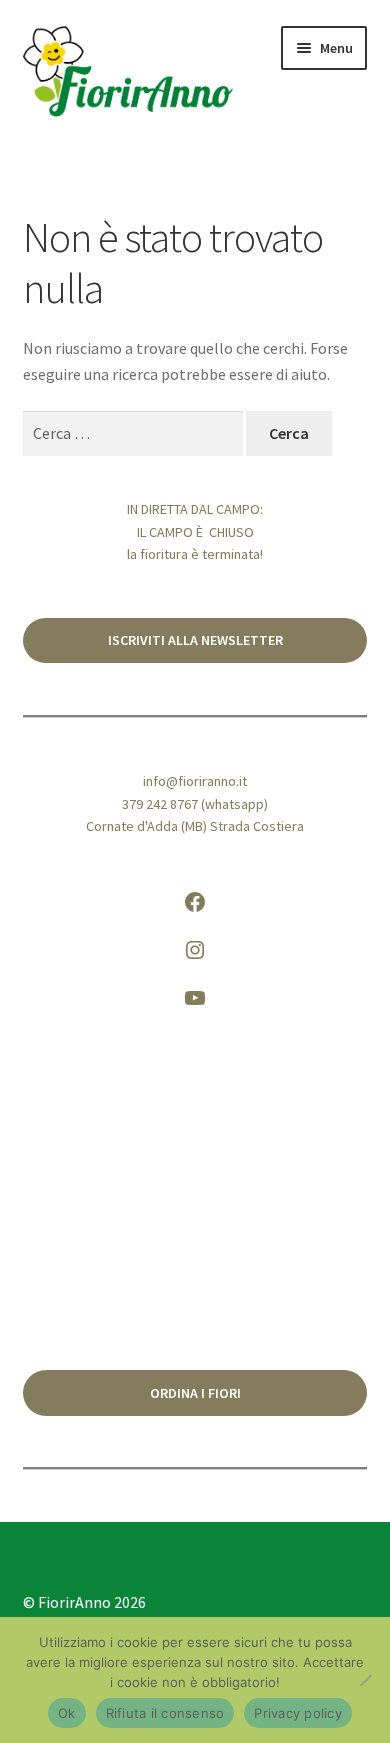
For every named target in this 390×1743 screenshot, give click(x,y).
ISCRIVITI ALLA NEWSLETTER (195, 640)
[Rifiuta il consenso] (365, 1680)
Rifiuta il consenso (165, 1713)
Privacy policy (298, 1713)
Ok (67, 1713)
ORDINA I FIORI (195, 1393)
